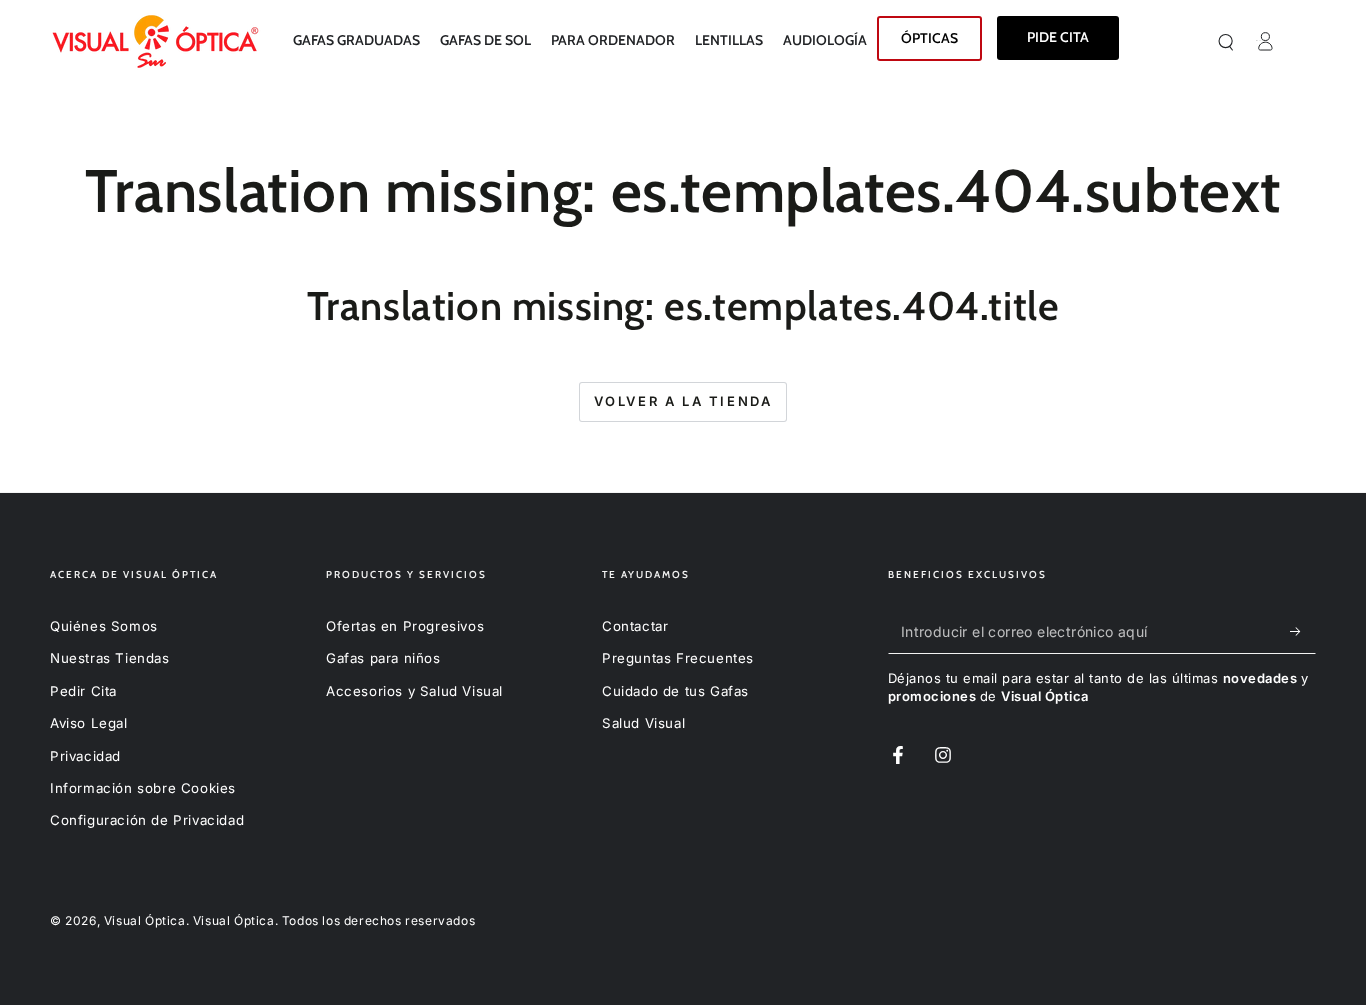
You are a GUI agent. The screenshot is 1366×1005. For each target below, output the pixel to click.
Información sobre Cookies (143, 788)
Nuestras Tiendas (110, 658)
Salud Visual (643, 723)
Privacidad (85, 756)
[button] (1250, 41)
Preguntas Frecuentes (678, 658)
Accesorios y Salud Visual (414, 691)
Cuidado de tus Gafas (675, 691)
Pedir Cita (83, 691)
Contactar (635, 626)
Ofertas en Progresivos (405, 626)
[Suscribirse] (1301, 631)
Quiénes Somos (104, 626)
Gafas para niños (383, 658)
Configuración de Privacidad (147, 820)
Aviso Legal (89, 723)
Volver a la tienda (683, 401)
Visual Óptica (145, 920)
